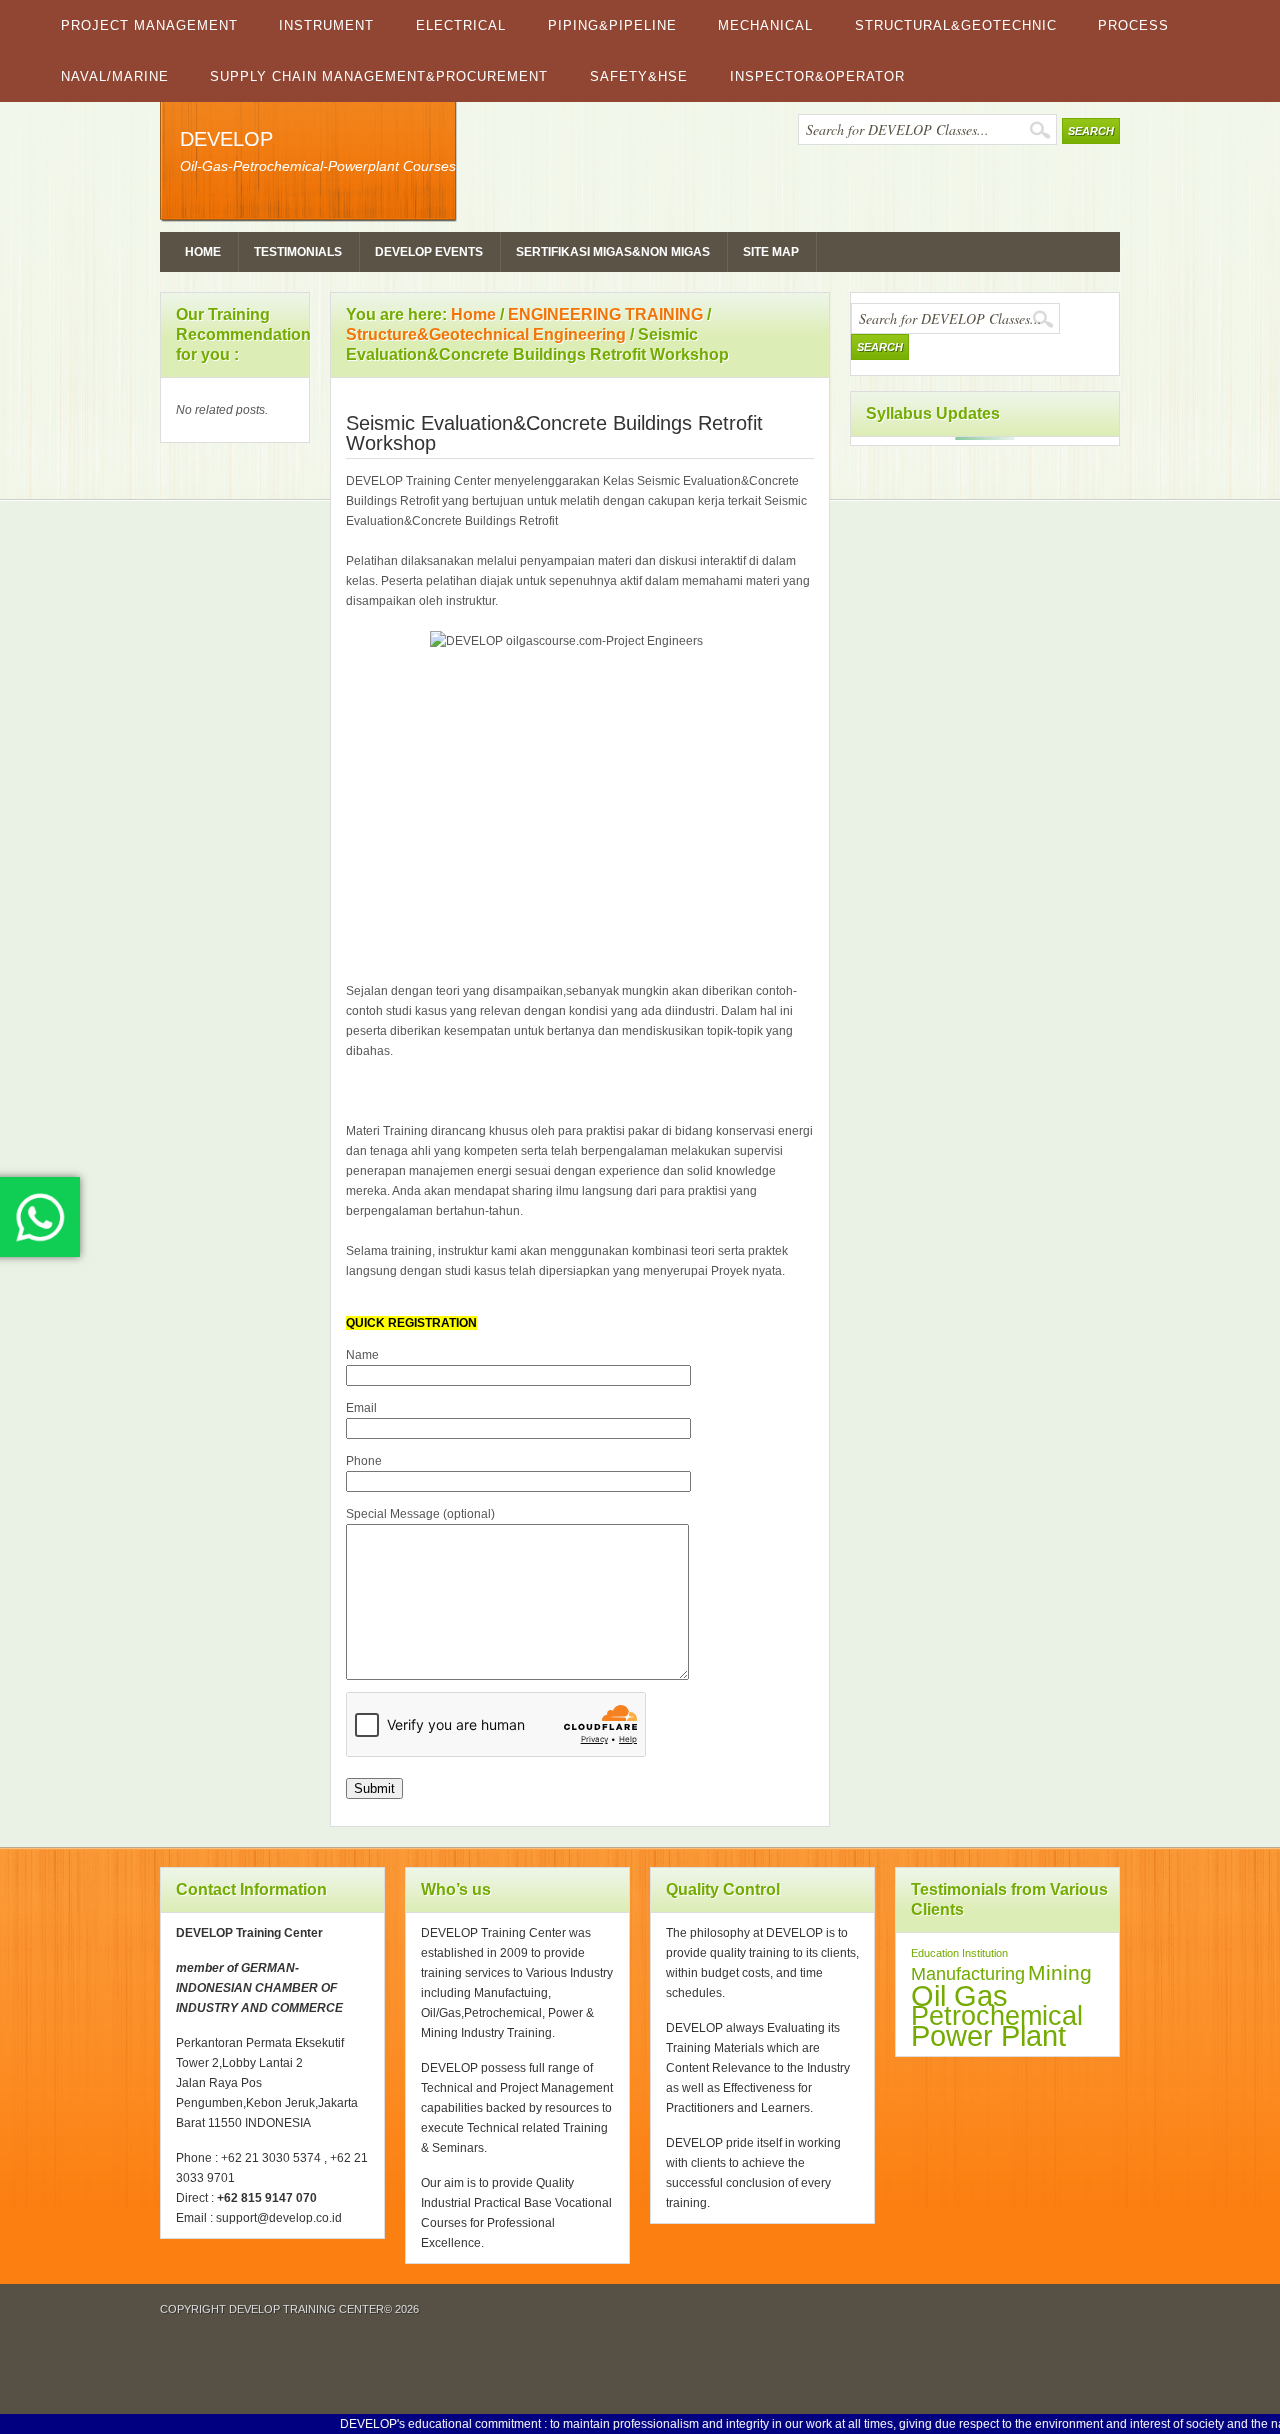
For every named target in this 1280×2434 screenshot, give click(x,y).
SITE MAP (771, 252)
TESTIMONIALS (298, 252)
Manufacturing (968, 1974)
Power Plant (988, 2036)
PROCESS (1133, 25)
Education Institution (959, 1953)
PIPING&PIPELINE (612, 25)
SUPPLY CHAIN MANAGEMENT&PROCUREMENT (379, 76)
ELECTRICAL (461, 25)
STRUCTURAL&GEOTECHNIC (956, 25)
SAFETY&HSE (639, 76)
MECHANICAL (765, 25)
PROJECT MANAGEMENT (149, 25)
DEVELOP (226, 139)
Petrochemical (997, 2016)
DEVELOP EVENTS (429, 252)
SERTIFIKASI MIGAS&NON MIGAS (613, 252)
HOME (203, 252)
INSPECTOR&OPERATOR (817, 76)
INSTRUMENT (326, 25)
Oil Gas (959, 1995)
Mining (1060, 1972)
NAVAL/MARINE (115, 76)
